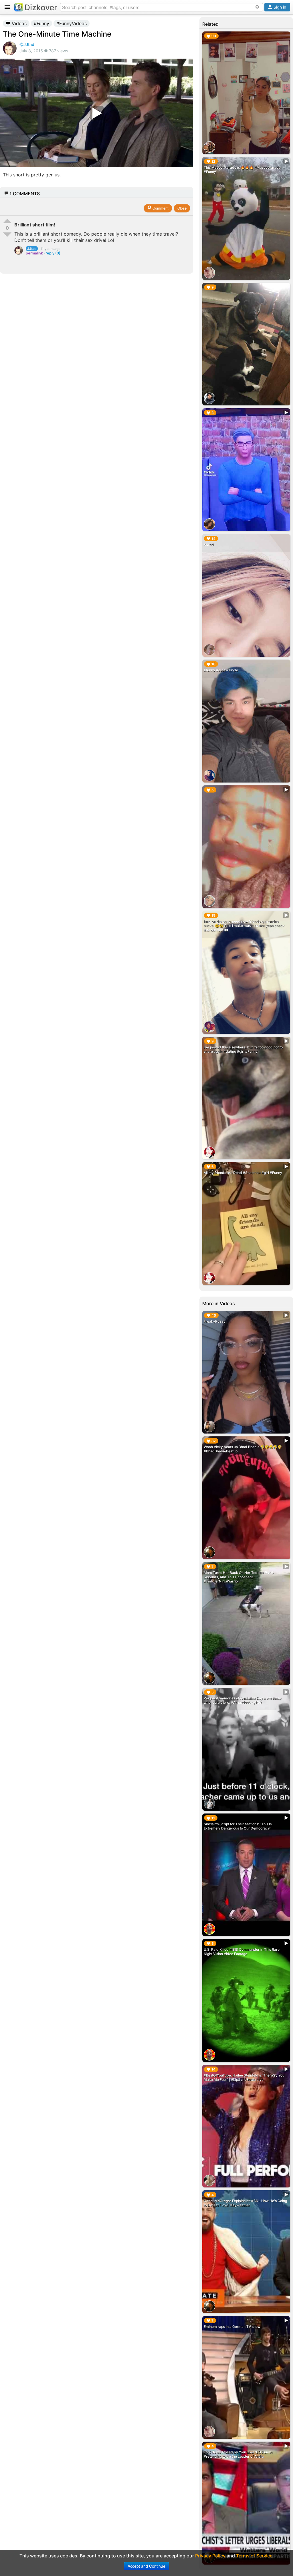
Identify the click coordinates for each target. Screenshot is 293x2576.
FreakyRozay (215, 1321)
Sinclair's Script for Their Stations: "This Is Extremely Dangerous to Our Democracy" (238, 1826)
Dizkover (41, 7)
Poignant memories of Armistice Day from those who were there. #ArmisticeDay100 (242, 1700)
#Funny (41, 23)
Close (182, 208)
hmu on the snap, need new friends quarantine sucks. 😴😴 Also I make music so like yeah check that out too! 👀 (244, 926)
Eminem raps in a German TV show (232, 2327)
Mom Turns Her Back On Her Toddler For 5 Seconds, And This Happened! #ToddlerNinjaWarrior (238, 1577)
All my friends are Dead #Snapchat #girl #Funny (243, 1173)
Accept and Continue (146, 2566)
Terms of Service (254, 2556)
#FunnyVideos (72, 23)
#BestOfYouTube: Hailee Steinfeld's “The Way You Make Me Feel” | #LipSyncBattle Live (244, 2077)
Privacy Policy (210, 2556)
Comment (160, 208)
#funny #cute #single (221, 670)
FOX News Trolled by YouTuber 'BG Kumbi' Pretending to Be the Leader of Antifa (238, 2454)
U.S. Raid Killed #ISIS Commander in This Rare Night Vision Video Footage (242, 1952)
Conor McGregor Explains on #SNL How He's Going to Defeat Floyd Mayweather (245, 2203)
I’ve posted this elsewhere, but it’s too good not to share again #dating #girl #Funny (243, 1049)
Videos (18, 23)
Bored (209, 545)
